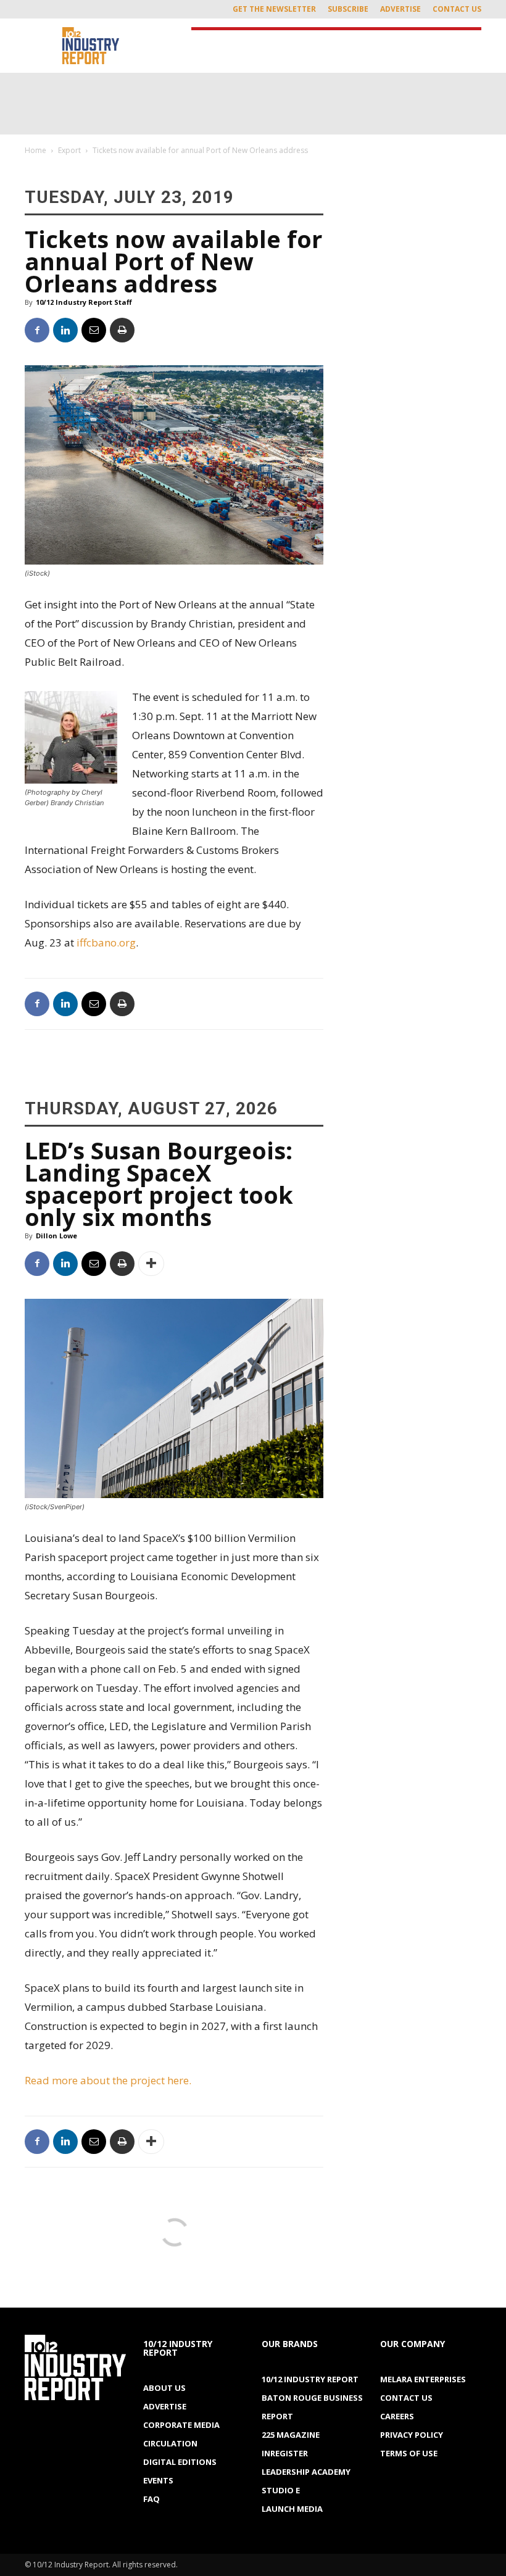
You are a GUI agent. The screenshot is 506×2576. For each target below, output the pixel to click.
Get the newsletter (274, 9)
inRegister (285, 2453)
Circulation (170, 2443)
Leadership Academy (306, 2472)
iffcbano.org (106, 942)
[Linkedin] (65, 330)
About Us (164, 2388)
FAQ (151, 2499)
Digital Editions (180, 2462)
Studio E (281, 2490)
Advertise (400, 9)
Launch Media (292, 2509)
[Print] (122, 330)
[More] (151, 1264)
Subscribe (348, 9)
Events (158, 2480)
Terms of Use (409, 2453)
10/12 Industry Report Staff (84, 302)
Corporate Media (181, 2425)
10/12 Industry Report (310, 2379)
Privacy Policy (412, 2435)
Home (35, 150)
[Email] (94, 330)
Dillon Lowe (56, 1236)
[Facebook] (37, 330)
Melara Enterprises (423, 2379)
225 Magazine (291, 2435)
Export (69, 150)
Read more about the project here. (108, 2080)
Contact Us (457, 9)
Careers (397, 2416)
